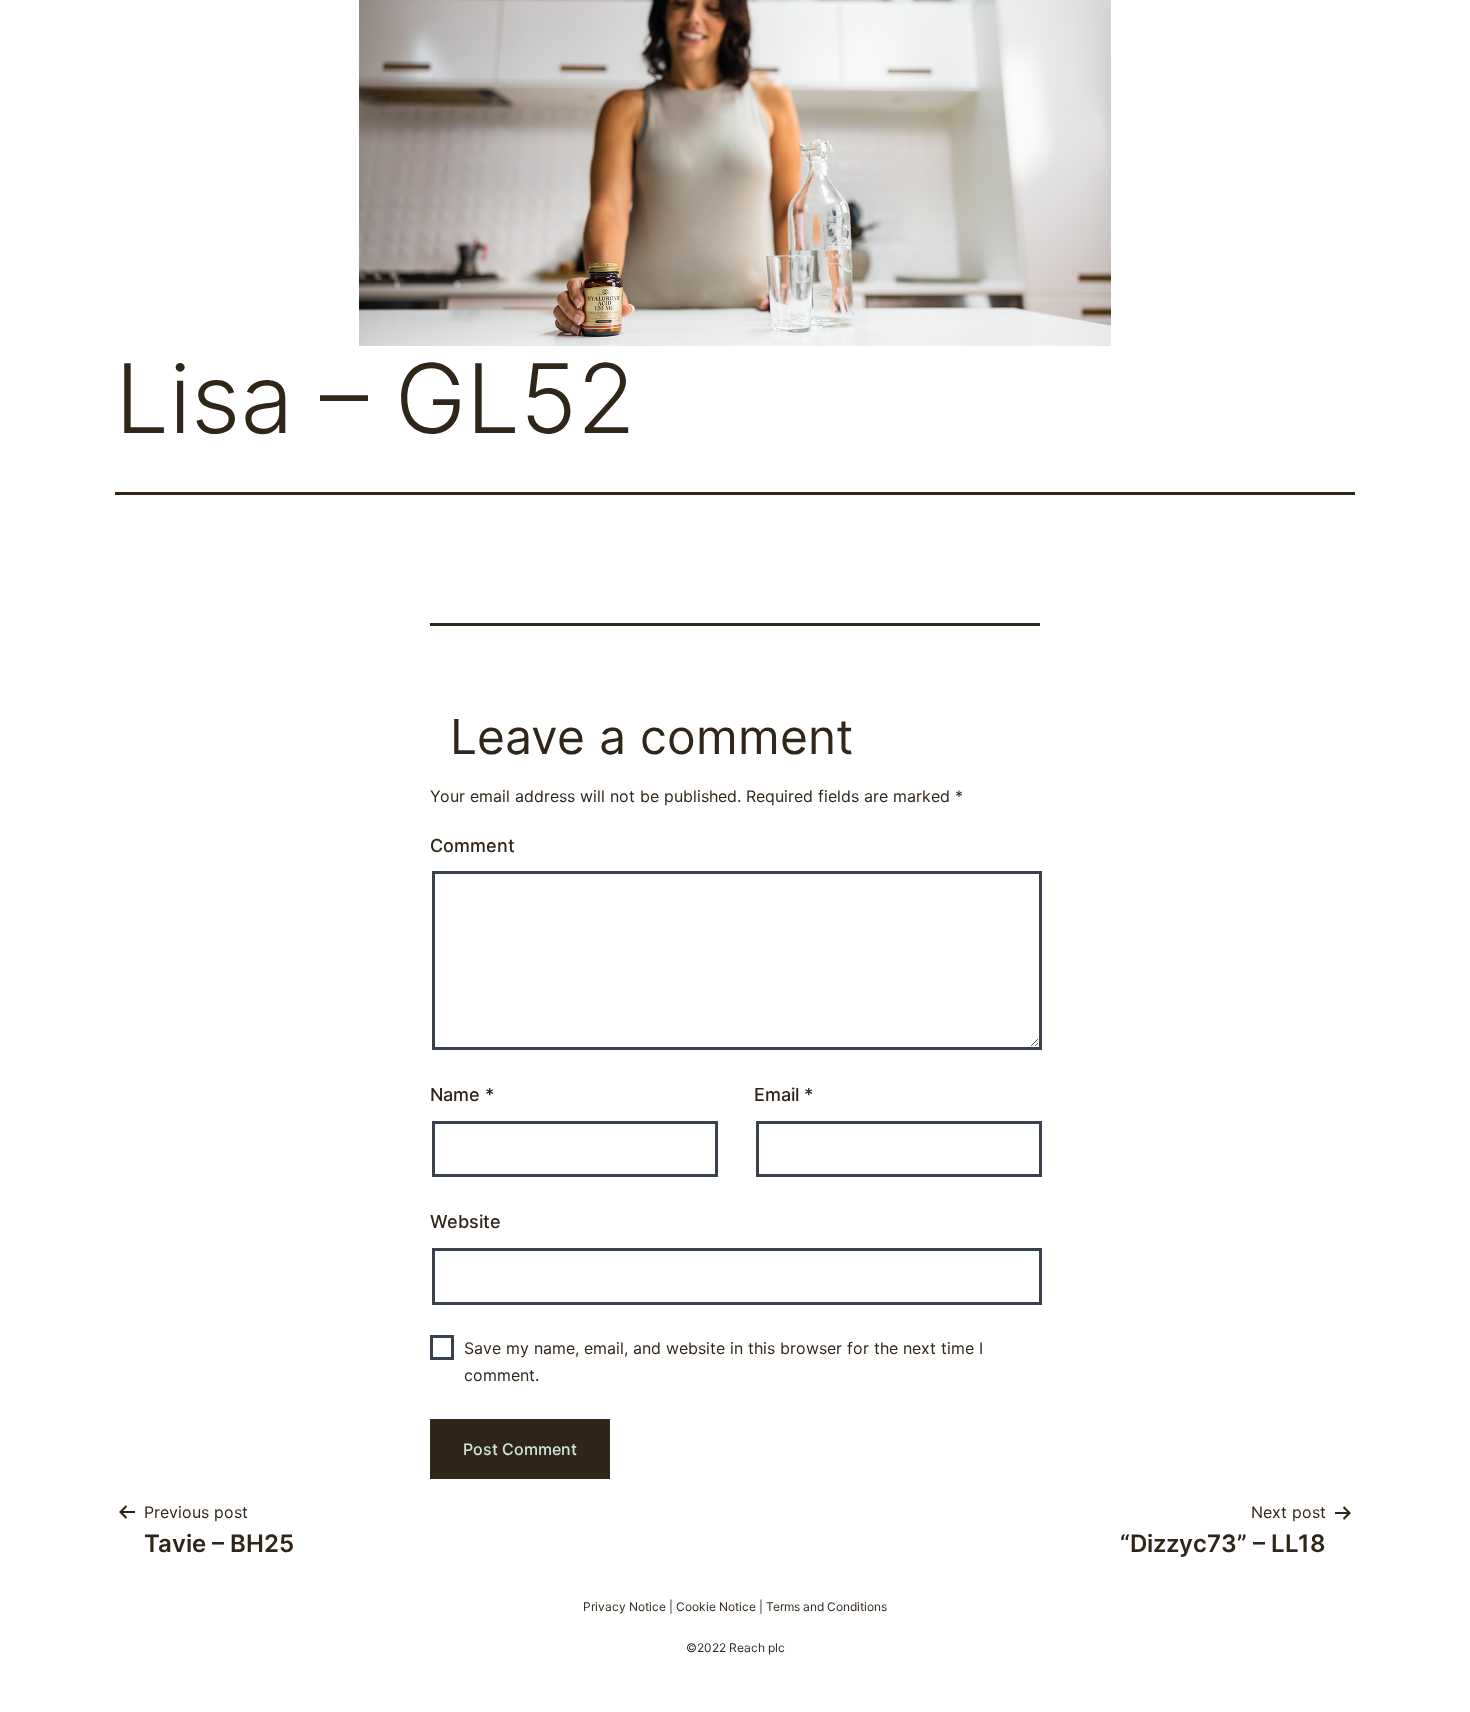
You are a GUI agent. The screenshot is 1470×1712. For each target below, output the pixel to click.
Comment (472, 845)
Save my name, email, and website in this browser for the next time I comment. (723, 1361)
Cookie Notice (716, 1606)
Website (465, 1221)
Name (462, 1094)
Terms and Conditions (826, 1606)
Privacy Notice (624, 1606)
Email (783, 1094)
